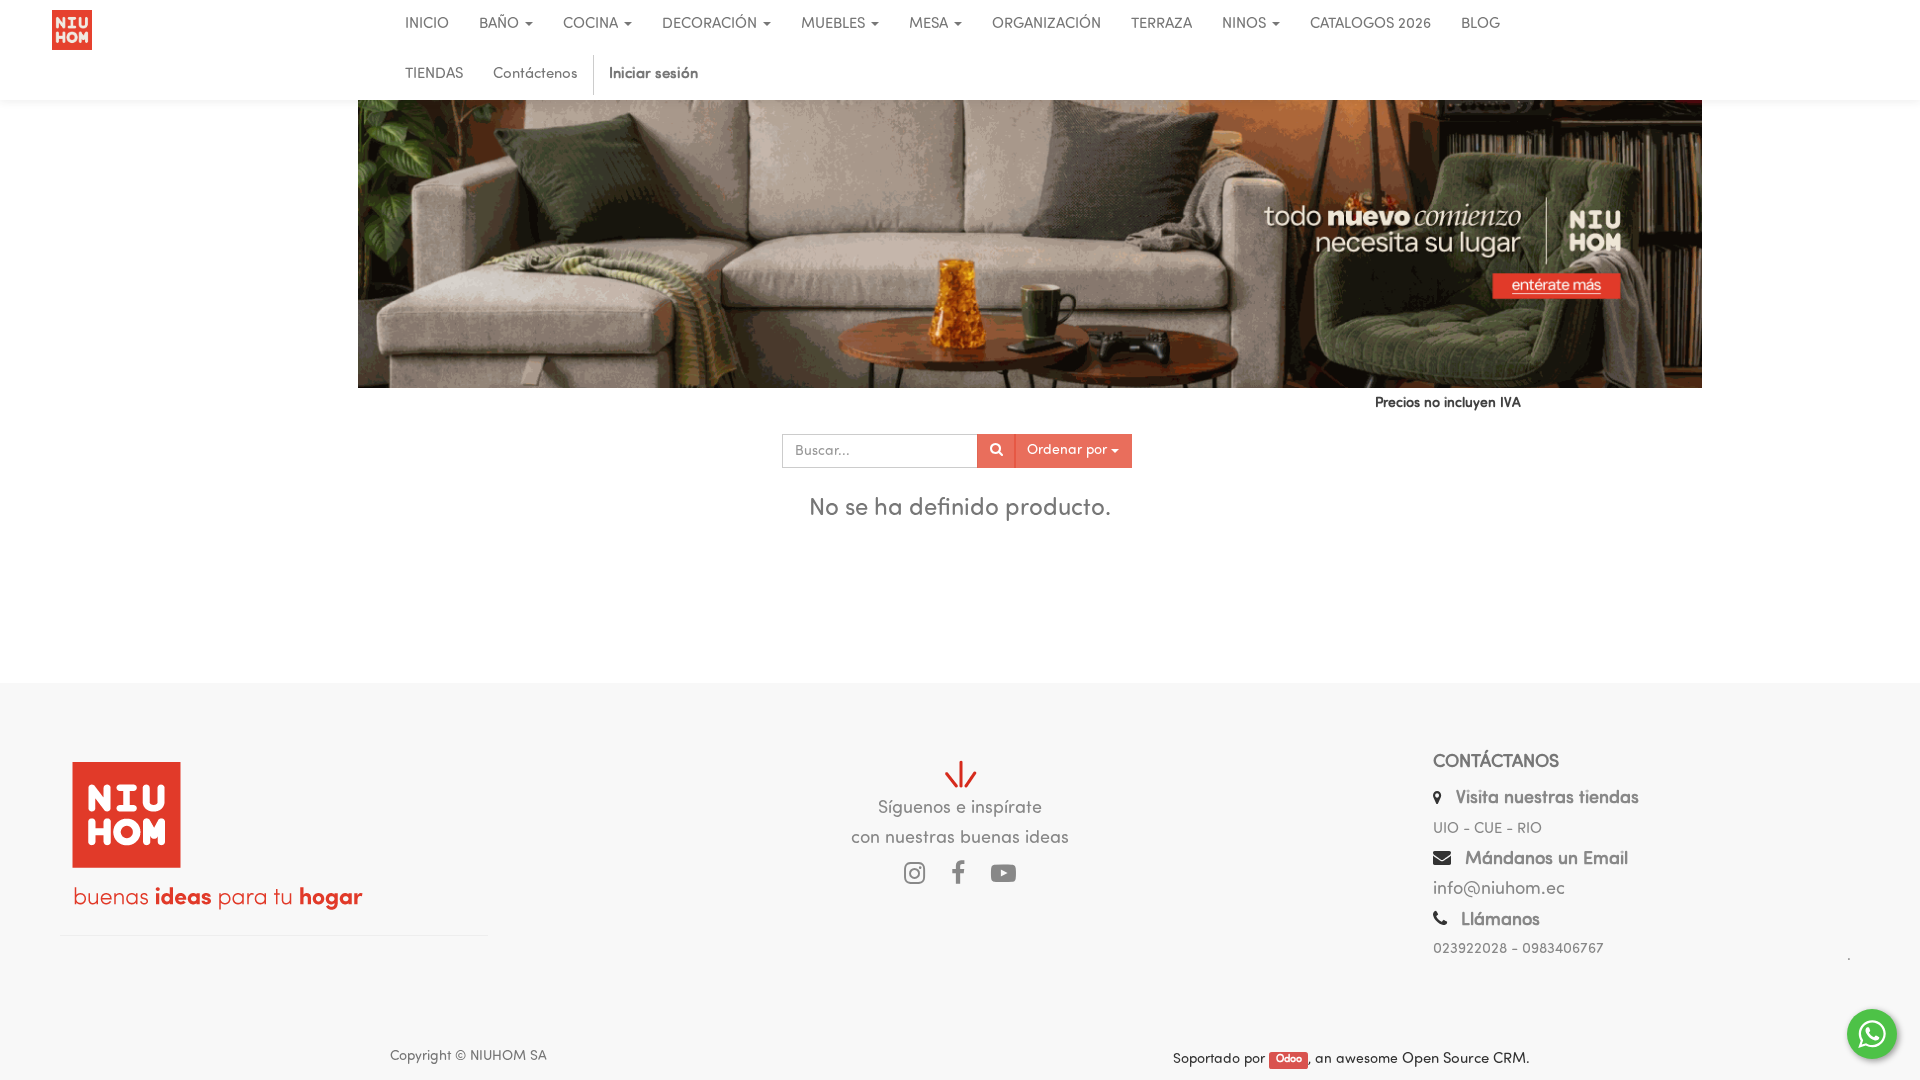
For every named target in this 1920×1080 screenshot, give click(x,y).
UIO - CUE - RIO (1487, 829)
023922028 (1470, 949)
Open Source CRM (1464, 1059)
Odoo (1289, 1060)
